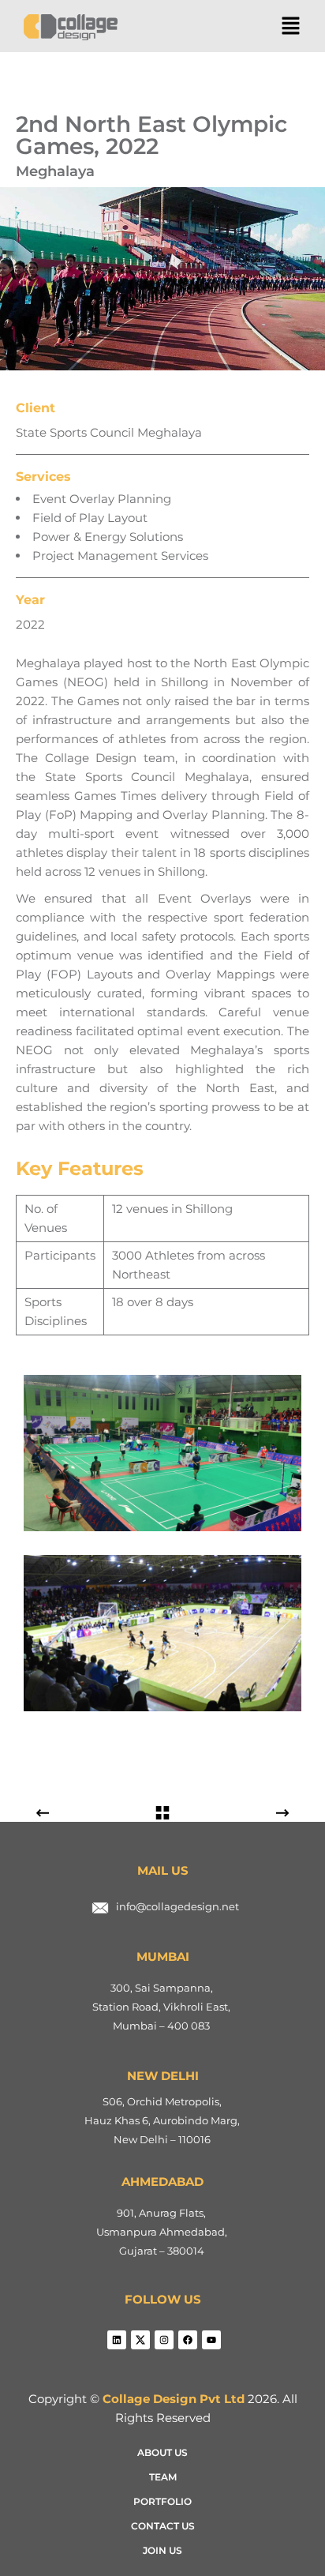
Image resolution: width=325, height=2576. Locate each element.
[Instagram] (164, 2340)
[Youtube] (211, 2340)
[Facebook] (188, 2340)
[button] (291, 27)
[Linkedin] (117, 2340)
